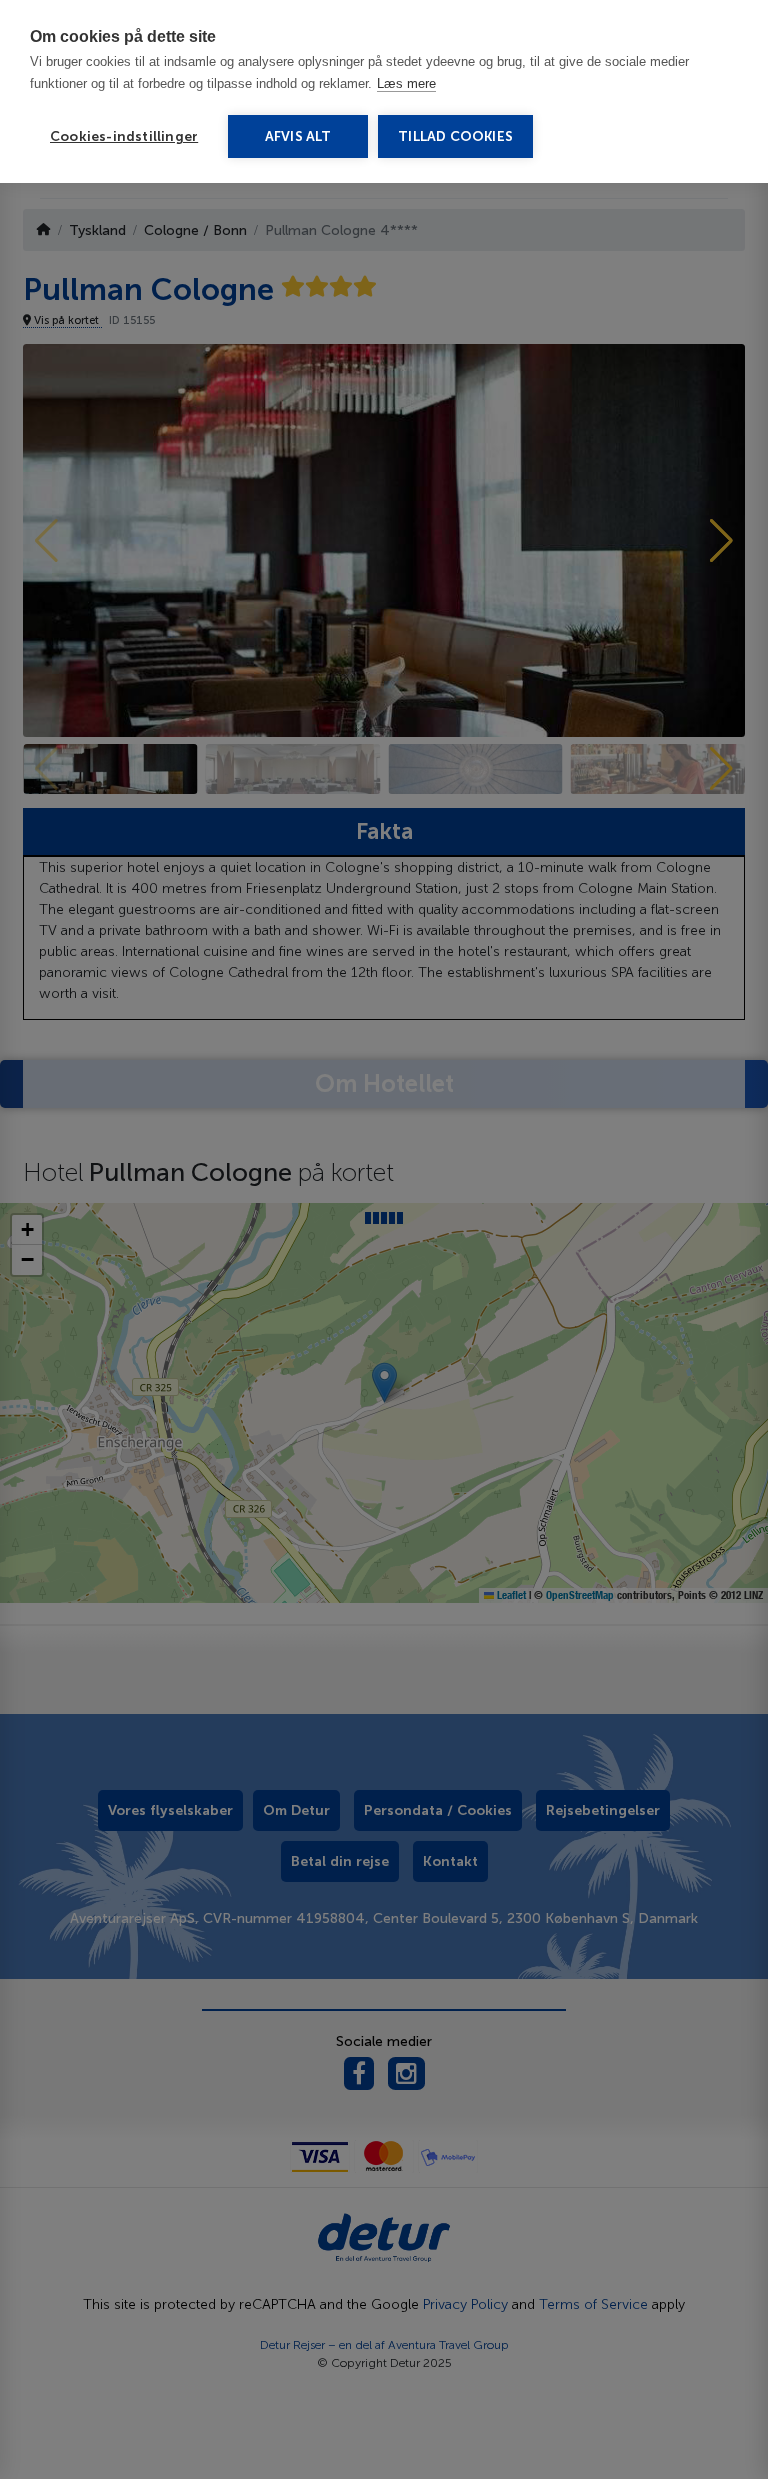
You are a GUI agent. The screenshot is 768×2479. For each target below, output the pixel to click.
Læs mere (406, 83)
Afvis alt (298, 136)
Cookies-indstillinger (124, 136)
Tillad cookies (455, 136)
